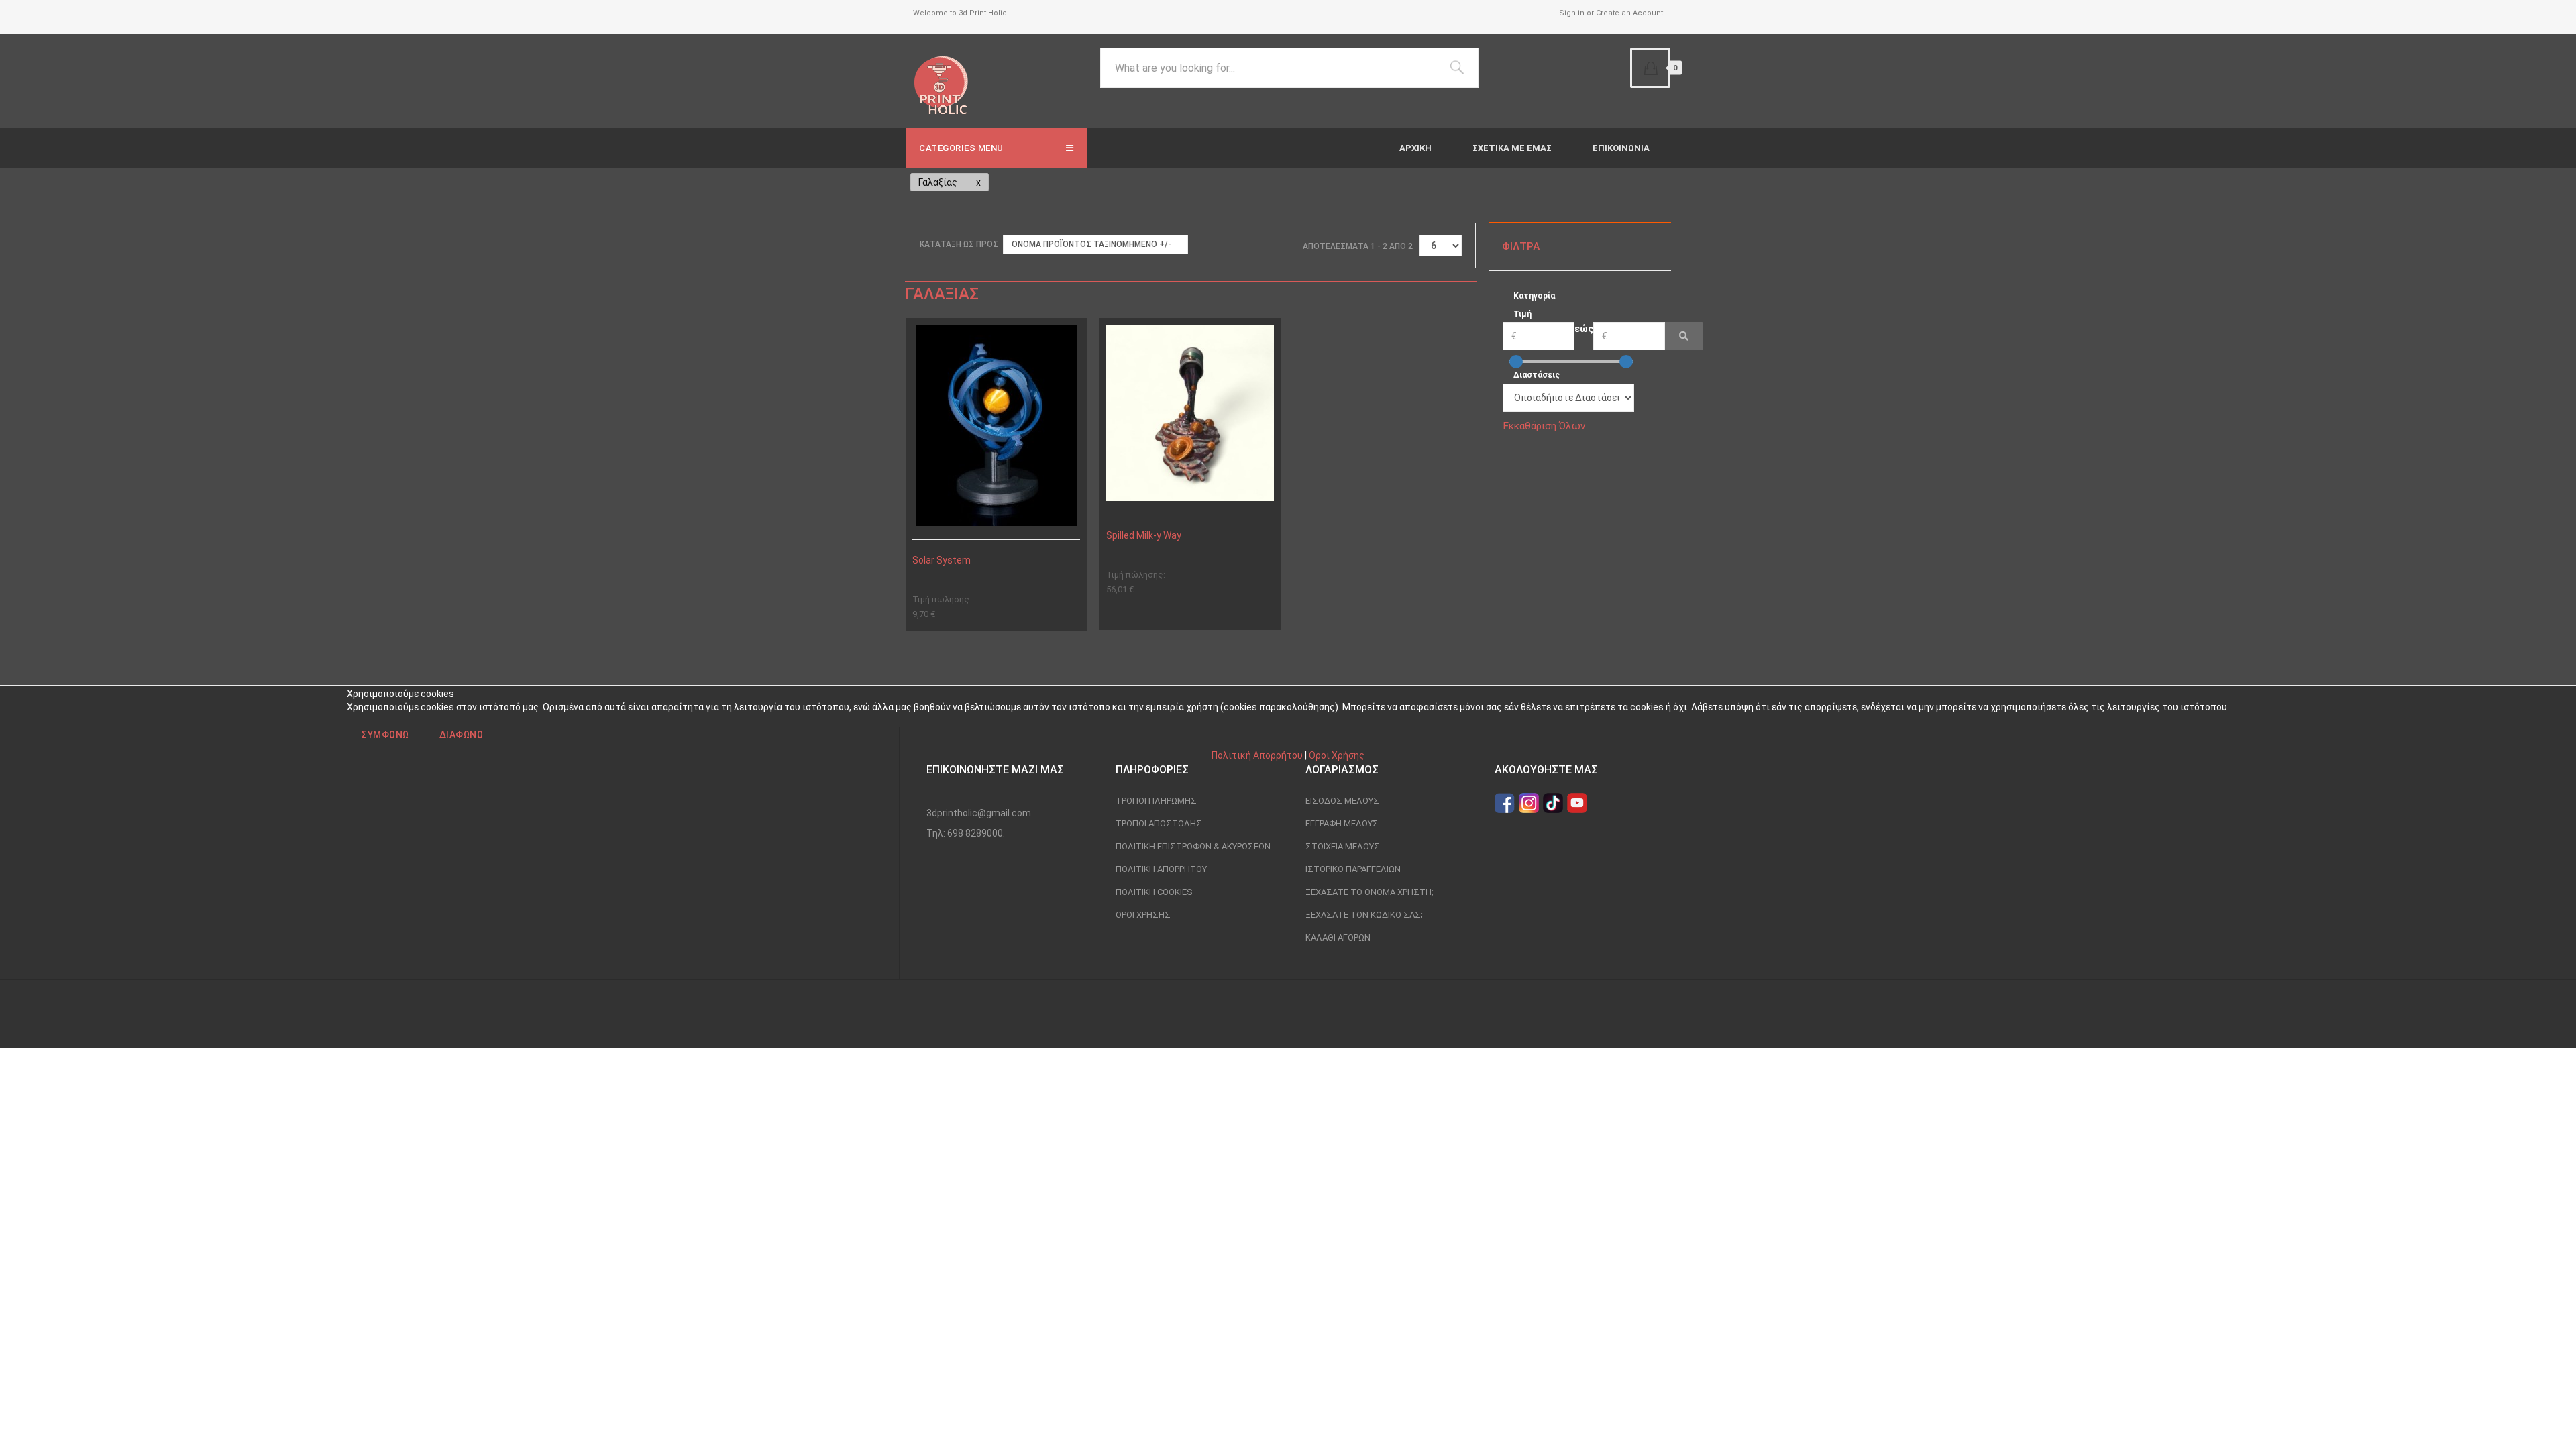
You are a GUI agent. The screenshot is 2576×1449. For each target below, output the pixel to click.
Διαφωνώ (462, 735)
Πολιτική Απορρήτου (1257, 755)
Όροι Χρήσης (1337, 755)
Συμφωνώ (385, 735)
